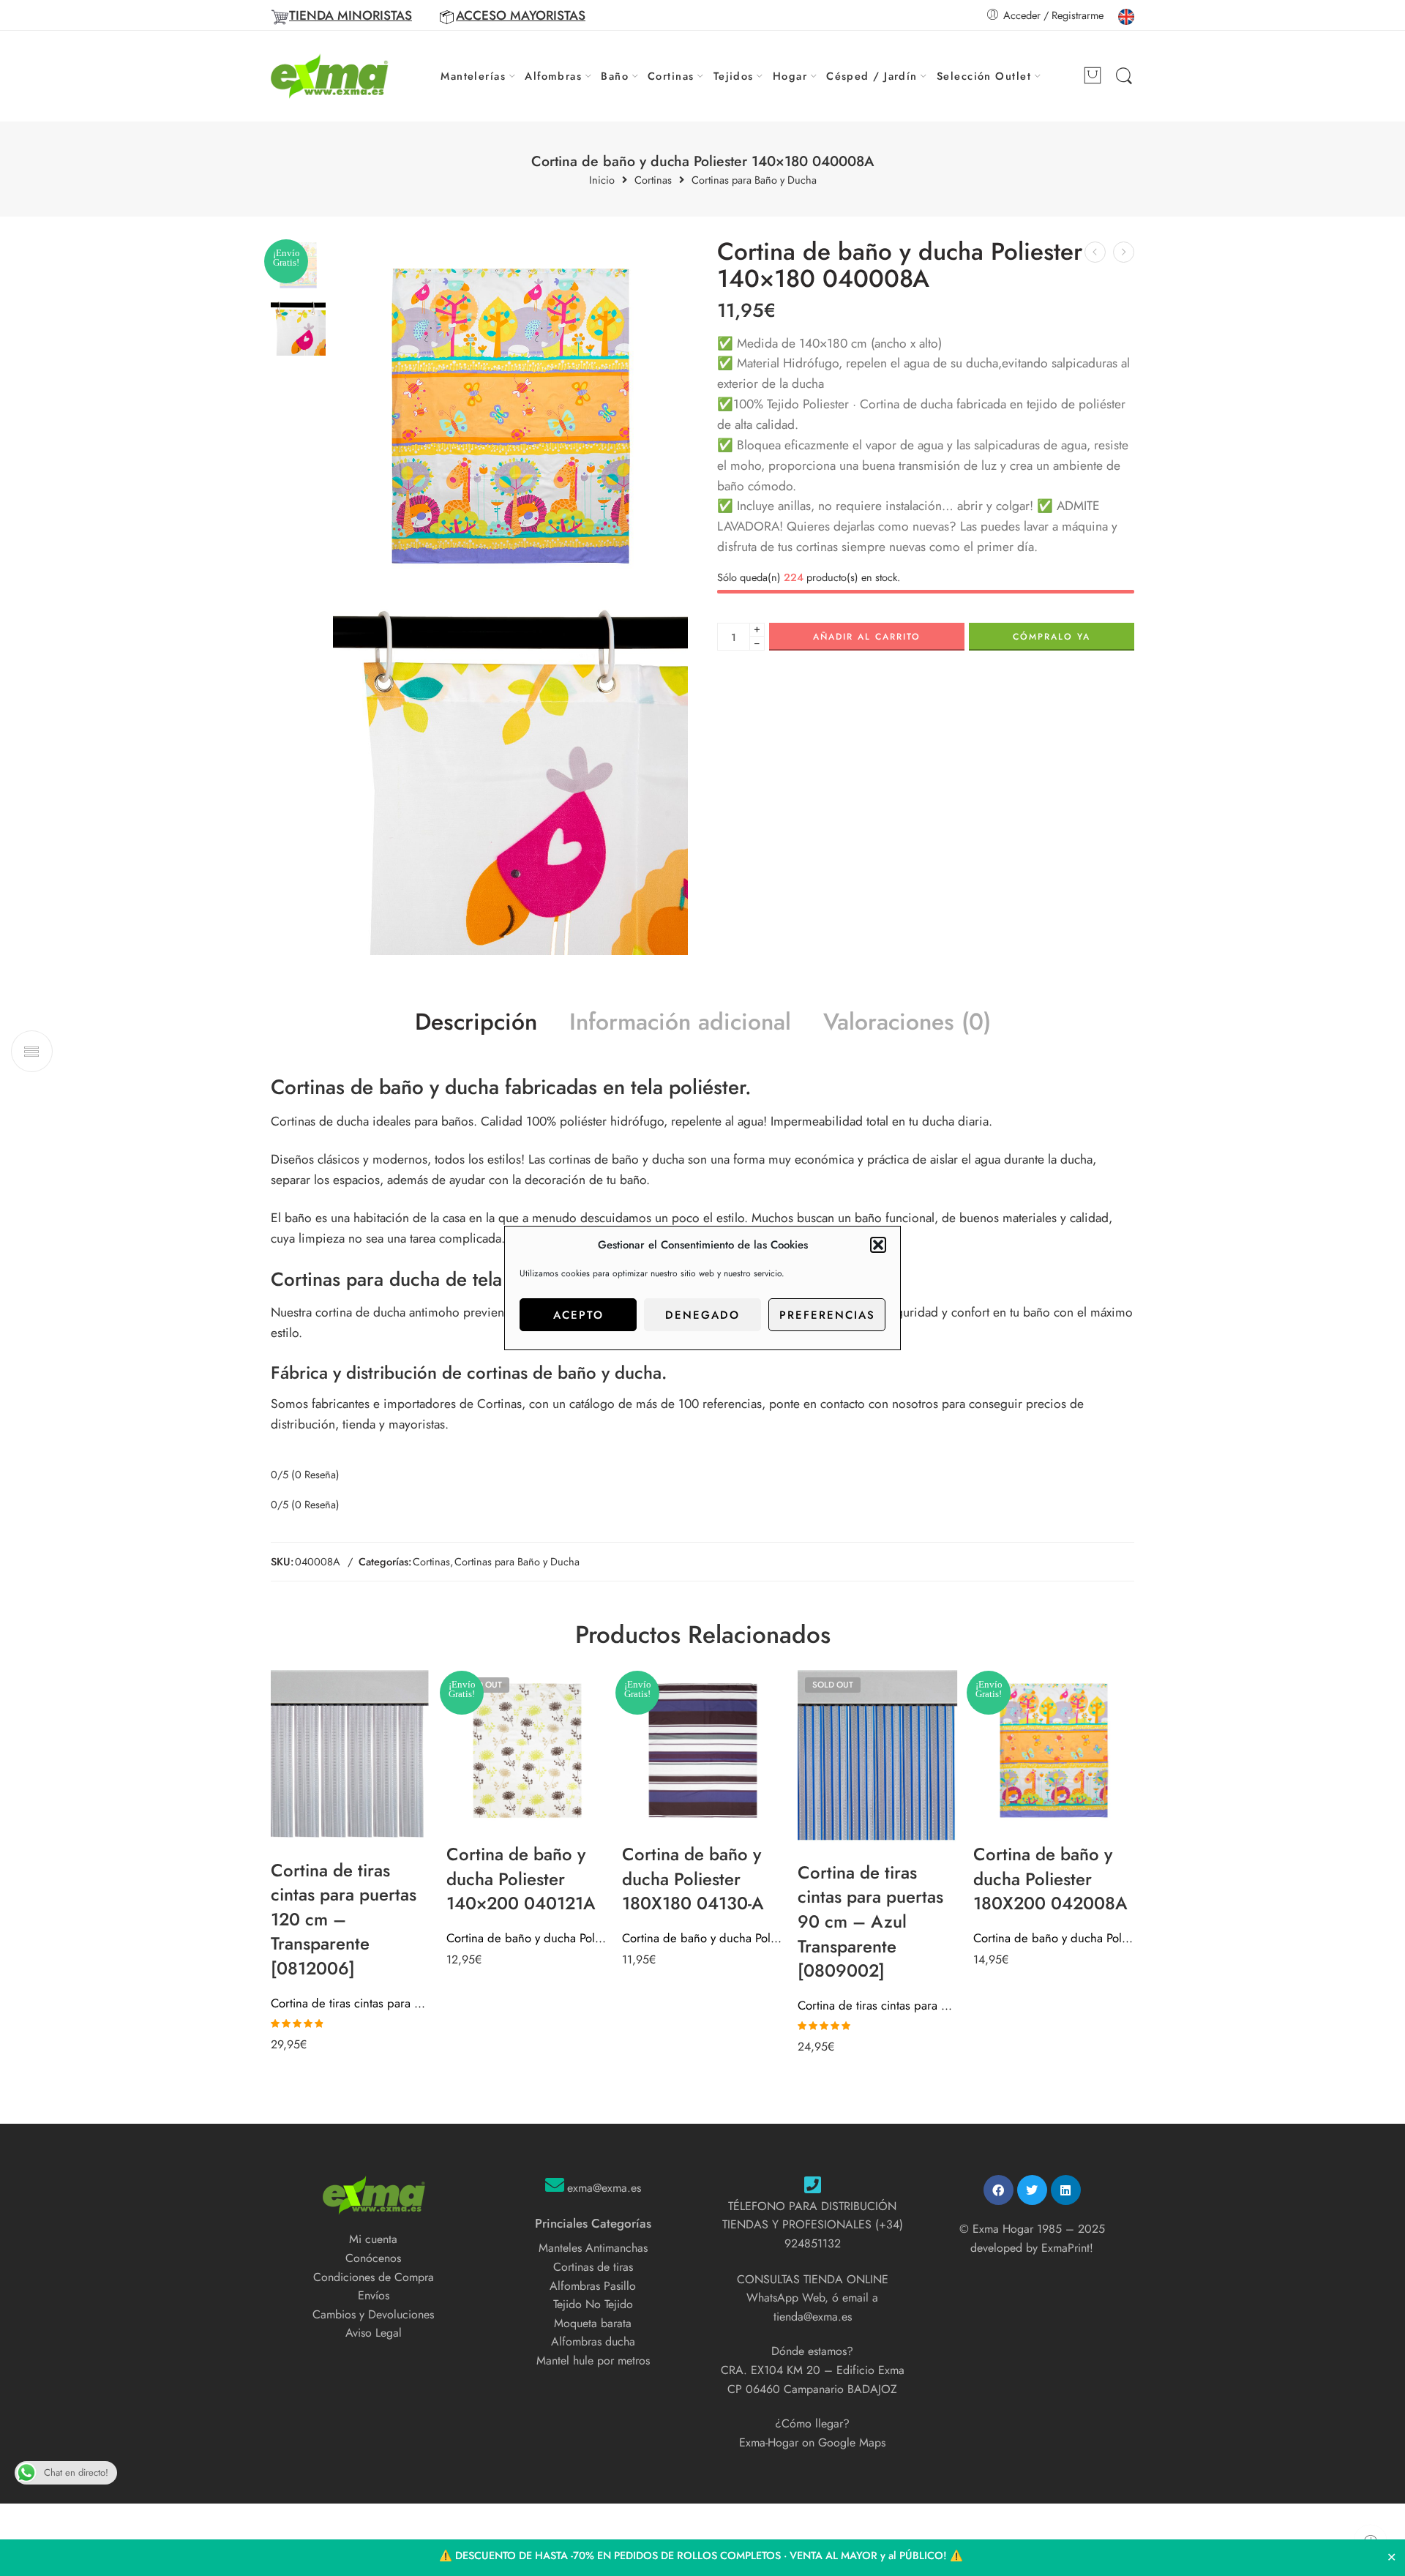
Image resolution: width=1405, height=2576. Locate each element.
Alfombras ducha (593, 2341)
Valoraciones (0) (907, 1022)
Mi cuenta (373, 2239)
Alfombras (553, 76)
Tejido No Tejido (593, 2304)
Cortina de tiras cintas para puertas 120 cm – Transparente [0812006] (351, 2003)
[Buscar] (1124, 76)
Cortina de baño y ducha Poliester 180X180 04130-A (702, 1938)
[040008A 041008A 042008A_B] (510, 778)
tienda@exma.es (813, 2317)
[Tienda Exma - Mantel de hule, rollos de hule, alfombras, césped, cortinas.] (330, 76)
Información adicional (680, 1022)
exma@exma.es (604, 2188)
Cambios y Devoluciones (373, 2314)
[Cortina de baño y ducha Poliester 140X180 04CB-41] (1095, 252)
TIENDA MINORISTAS (351, 15)
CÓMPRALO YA (1052, 637)
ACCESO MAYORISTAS (521, 15)
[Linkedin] (1066, 2190)
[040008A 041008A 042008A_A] (510, 416)
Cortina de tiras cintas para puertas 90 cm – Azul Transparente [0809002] (878, 2005)
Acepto (578, 1315)
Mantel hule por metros (593, 2360)
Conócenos (373, 2258)
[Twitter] (1032, 2190)
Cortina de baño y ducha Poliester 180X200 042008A (1054, 1938)
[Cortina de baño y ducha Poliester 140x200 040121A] (527, 1751)
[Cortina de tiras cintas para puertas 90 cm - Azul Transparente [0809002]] (878, 1760)
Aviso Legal (374, 2333)
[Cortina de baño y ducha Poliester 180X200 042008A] (1054, 1751)
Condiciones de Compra (374, 2277)
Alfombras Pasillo (593, 2286)
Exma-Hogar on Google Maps (812, 2442)
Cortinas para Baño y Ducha (754, 180)
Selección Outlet (984, 76)
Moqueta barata (593, 2323)
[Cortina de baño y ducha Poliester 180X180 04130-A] (702, 1751)
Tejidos (734, 76)
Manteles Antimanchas (593, 2248)
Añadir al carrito (867, 637)
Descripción (476, 1022)
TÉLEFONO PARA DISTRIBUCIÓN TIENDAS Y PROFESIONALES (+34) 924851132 (813, 2225)
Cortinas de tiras (593, 2267)
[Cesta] (1093, 76)
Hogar (790, 76)
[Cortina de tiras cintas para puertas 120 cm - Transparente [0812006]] (351, 1759)
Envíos (374, 2295)
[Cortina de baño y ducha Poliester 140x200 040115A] (1124, 252)
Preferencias (827, 1315)
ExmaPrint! (1067, 2248)
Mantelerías (473, 76)
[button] (878, 1245)
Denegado (702, 1315)
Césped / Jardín (872, 76)
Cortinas (671, 76)
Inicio (602, 180)
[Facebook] (999, 2190)
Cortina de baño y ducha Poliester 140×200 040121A (527, 1938)
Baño (615, 76)
